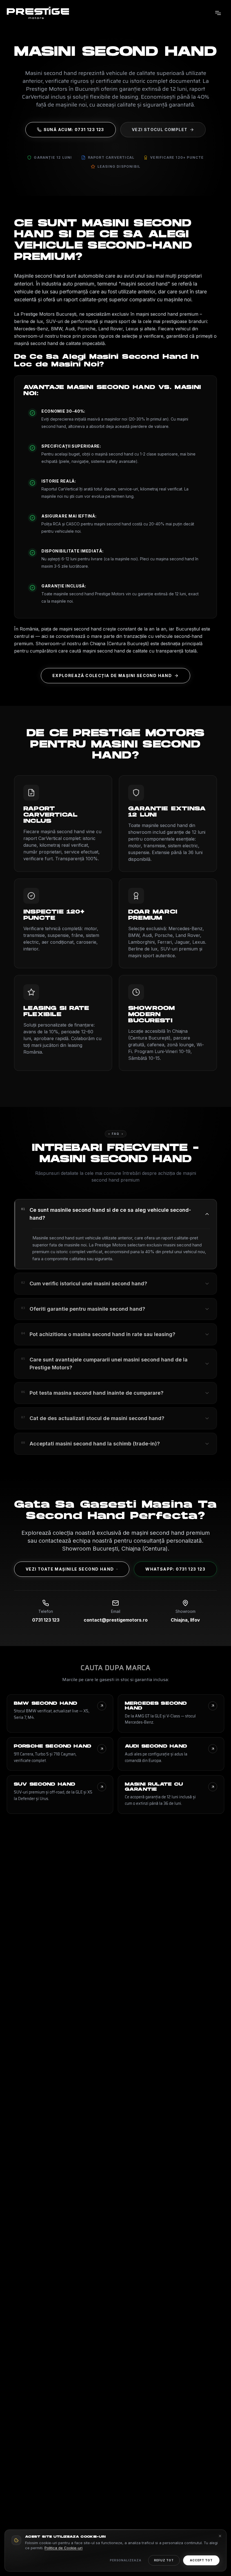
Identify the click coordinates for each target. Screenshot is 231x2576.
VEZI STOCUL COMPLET (160, 130)
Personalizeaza (126, 2560)
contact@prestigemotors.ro (116, 1620)
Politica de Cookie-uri (64, 2548)
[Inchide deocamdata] (220, 2536)
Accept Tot (201, 2560)
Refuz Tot (164, 2560)
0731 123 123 (46, 1620)
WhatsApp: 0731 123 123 (175, 1569)
